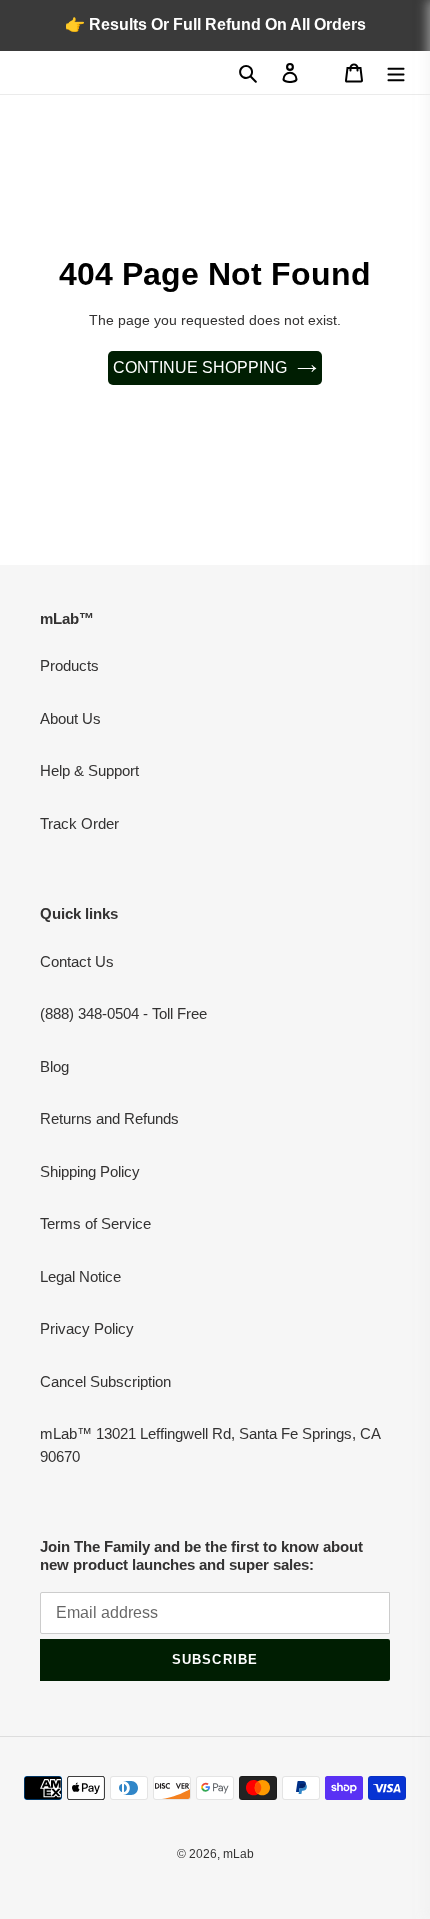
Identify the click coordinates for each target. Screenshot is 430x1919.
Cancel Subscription (105, 1381)
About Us (70, 718)
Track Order (79, 823)
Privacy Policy (87, 1328)
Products (69, 665)
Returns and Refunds (109, 1118)
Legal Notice (80, 1276)
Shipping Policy (90, 1171)
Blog (54, 1066)
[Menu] (396, 72)
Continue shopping (200, 367)
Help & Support (89, 770)
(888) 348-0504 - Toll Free (123, 1013)
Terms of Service (95, 1223)
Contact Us (77, 961)
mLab (238, 1854)
